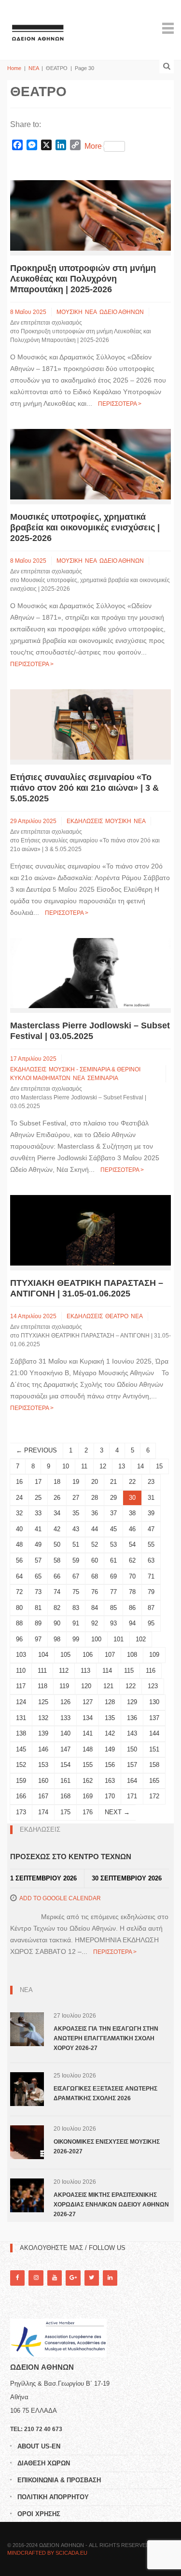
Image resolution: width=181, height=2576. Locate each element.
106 (88, 1655)
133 (65, 1718)
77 (113, 1592)
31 (151, 1498)
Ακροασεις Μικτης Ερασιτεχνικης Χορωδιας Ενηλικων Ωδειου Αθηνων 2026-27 (111, 2205)
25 (38, 1498)
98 (57, 1639)
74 (57, 1592)
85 (113, 1608)
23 (151, 1482)
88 (19, 1623)
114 (107, 1671)
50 (57, 1544)
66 (57, 1576)
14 (140, 1466)
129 (132, 1702)
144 (154, 1733)
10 (66, 1466)
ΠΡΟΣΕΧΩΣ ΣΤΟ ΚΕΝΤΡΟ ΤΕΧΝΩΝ (71, 1857)
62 (132, 1560)
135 (110, 1718)
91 (76, 1623)
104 (43, 1655)
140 (65, 1733)
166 (21, 1796)
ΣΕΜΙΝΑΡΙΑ (103, 1078)
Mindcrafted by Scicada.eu (47, 2553)
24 (19, 1498)
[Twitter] (92, 2278)
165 (154, 1781)
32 (19, 1513)
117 (21, 1686)
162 (88, 1781)
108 (132, 1655)
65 (38, 1576)
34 (57, 1513)
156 (110, 1765)
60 (95, 1560)
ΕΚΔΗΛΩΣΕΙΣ (85, 821)
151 (154, 1749)
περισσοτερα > (120, 404)
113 (85, 1671)
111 (42, 1671)
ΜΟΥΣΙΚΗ (70, 312)
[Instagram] (36, 2278)
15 (159, 1466)
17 (38, 1482)
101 (118, 1639)
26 (57, 1498)
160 (43, 1781)
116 (151, 1671)
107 (110, 1655)
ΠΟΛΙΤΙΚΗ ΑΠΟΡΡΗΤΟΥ (53, 2497)
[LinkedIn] (110, 2278)
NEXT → (117, 1812)
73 (38, 1592)
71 (151, 1576)
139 (43, 1733)
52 (95, 1544)
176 (88, 1812)
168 (65, 1796)
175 (65, 1812)
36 (95, 1513)
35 (76, 1513)
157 (132, 1765)
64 (19, 1576)
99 (76, 1639)
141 (88, 1733)
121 (108, 1686)
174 (43, 1812)
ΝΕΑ (34, 68)
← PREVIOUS (36, 1450)
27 (76, 1498)
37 (113, 1513)
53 (113, 1544)
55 (151, 1544)
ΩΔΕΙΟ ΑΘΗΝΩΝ (122, 312)
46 (132, 1529)
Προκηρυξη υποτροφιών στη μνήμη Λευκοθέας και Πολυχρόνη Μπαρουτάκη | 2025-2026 (83, 279)
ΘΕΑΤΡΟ (117, 1316)
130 (154, 1702)
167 (43, 1796)
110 (21, 1671)
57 (38, 1560)
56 (19, 1560)
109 (154, 1655)
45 (113, 1529)
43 (76, 1529)
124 (21, 1702)
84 (95, 1608)
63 (151, 1560)
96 (19, 1639)
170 (110, 1796)
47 (151, 1529)
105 (65, 1655)
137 (154, 1718)
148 (88, 1749)
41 (38, 1529)
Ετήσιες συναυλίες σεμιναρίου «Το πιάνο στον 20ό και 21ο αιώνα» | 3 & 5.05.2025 (84, 788)
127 (88, 1702)
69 (113, 1576)
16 (19, 1482)
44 (95, 1529)
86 (132, 1608)
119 (64, 1686)
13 (122, 1466)
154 (65, 1765)
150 (132, 1749)
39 (151, 1513)
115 (129, 1671)
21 (113, 1482)
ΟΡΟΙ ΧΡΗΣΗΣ (39, 2514)
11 (84, 1466)
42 (57, 1529)
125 (43, 1702)
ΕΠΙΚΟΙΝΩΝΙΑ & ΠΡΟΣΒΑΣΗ (59, 2480)
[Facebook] (17, 2278)
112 (64, 1671)
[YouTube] (55, 2278)
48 (19, 1544)
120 (86, 1686)
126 (65, 1702)
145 (21, 1749)
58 (57, 1560)
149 (110, 1749)
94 (132, 1623)
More (93, 146)
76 (95, 1592)
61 (113, 1560)
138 (21, 1733)
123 (153, 1686)
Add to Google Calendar (60, 1898)
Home (14, 68)
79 (151, 1592)
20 (95, 1482)
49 (38, 1544)
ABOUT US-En (39, 2446)
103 (21, 1655)
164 (132, 1781)
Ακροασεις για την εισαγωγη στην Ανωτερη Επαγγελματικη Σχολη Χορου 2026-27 (106, 2038)
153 (43, 1765)
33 (38, 1513)
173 (21, 1812)
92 (95, 1623)
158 (154, 1765)
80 (19, 1608)
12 (103, 1466)
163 (110, 1781)
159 (21, 1781)
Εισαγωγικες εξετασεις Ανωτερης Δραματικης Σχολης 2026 (105, 2093)
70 (132, 1576)
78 (132, 1592)
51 (76, 1544)
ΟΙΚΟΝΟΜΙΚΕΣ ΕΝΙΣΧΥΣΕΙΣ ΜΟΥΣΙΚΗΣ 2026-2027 (107, 2147)
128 (110, 1702)
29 (113, 1498)
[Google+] (73, 2278)
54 (132, 1544)
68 (95, 1576)
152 (21, 1765)
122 (131, 1686)
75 (76, 1592)
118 (42, 1686)
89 (38, 1623)
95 (151, 1623)
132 (43, 1718)
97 (38, 1639)
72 (19, 1592)
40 (19, 1529)
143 (132, 1733)
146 (43, 1749)
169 (88, 1796)
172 (154, 1796)
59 (76, 1560)
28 (95, 1498)
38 (132, 1513)
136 (132, 1718)
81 (38, 1608)
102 (141, 1639)
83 (76, 1608)
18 (57, 1482)
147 (65, 1749)
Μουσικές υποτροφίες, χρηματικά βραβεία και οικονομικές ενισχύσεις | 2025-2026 (85, 527)
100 (96, 1639)
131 (21, 1718)
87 (151, 1608)
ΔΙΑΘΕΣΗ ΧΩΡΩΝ (44, 2463)
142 (110, 1733)
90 (57, 1623)
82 (57, 1608)
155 (88, 1765)
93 (113, 1623)
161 (65, 1781)
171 (132, 1796)
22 (132, 1482)
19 (76, 1482)
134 (88, 1718)
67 (76, 1576)
